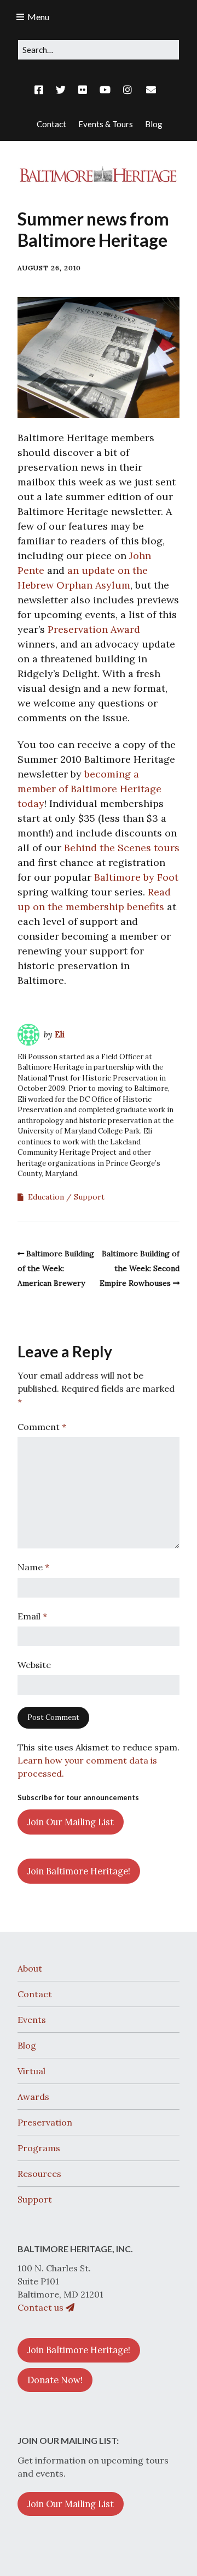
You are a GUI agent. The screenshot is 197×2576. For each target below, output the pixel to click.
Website (34, 1665)
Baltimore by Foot (136, 877)
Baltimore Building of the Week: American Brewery (56, 1268)
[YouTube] (105, 90)
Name (33, 1567)
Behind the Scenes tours (122, 848)
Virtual (31, 2071)
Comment (42, 1427)
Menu (38, 17)
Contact (35, 1994)
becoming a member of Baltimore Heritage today (89, 789)
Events (32, 2020)
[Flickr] (83, 90)
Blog (27, 2045)
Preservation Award (94, 629)
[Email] (151, 90)
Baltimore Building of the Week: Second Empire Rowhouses (140, 1268)
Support (89, 1197)
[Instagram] (128, 90)
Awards (33, 2097)
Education (46, 1197)
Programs (39, 2148)
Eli (60, 1034)
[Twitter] (61, 90)
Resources (39, 2174)
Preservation (45, 2122)
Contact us (42, 2307)
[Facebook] (42, 90)
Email (32, 1616)
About (30, 1968)
